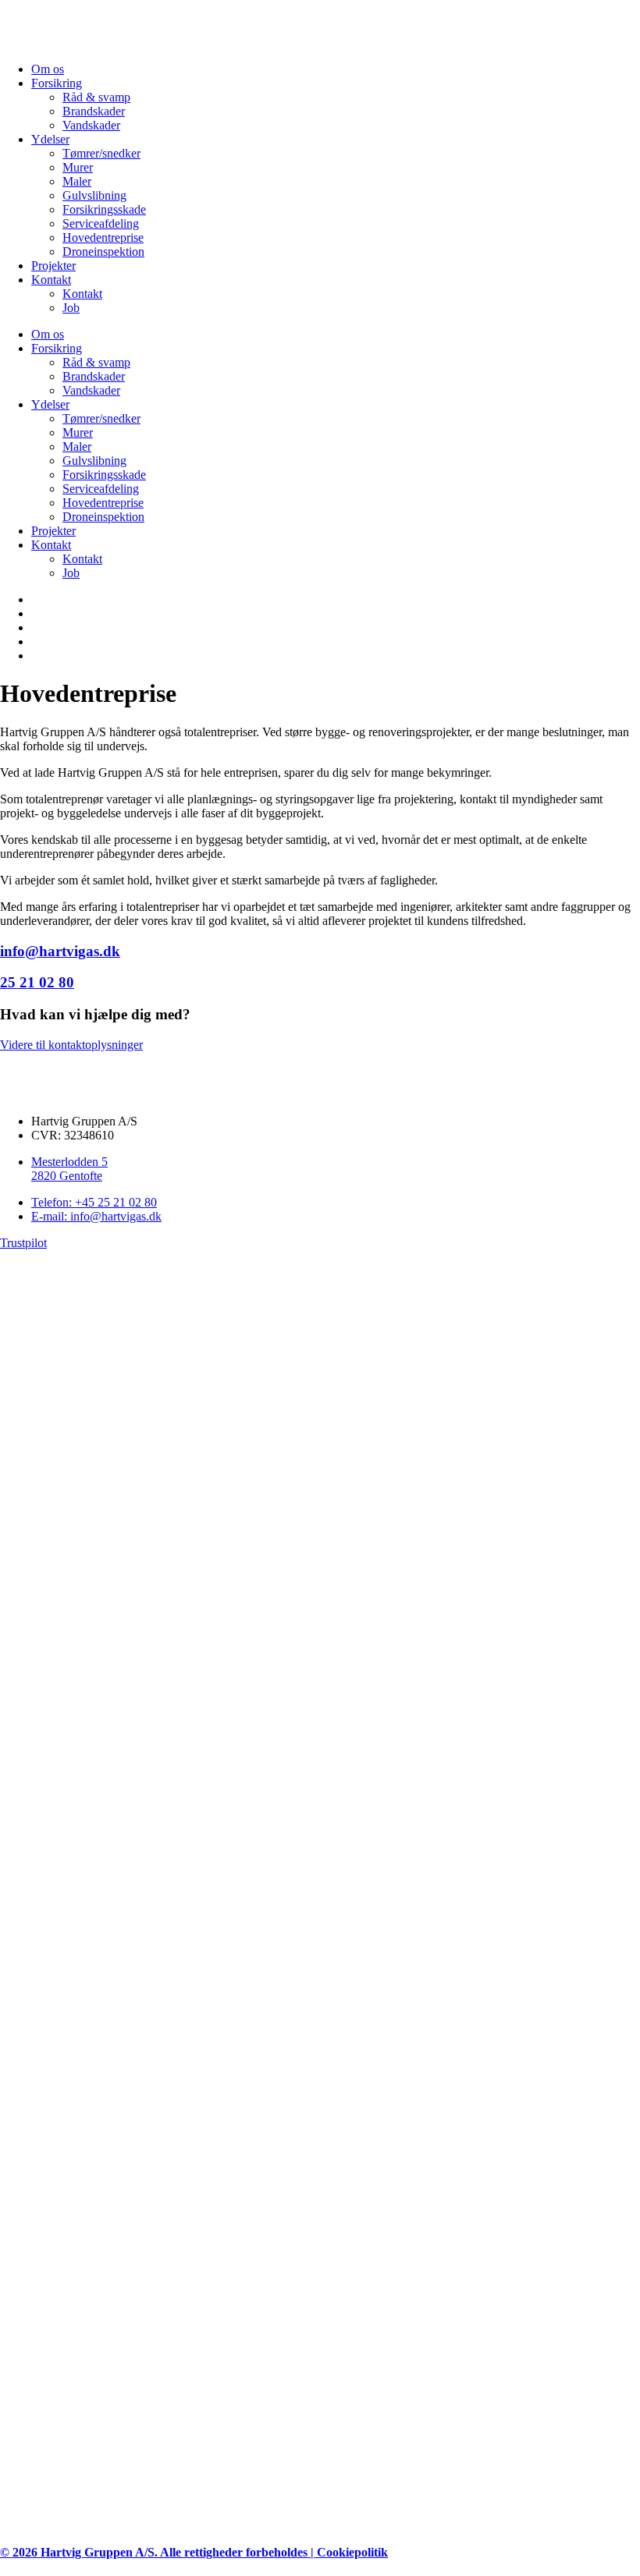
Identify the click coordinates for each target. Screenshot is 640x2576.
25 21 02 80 (37, 982)
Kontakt (51, 280)
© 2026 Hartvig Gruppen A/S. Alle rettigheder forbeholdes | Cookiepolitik (194, 2552)
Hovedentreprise (103, 237)
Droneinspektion (103, 252)
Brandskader (94, 111)
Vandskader (91, 125)
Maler (77, 181)
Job (71, 308)
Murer (78, 167)
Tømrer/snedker (101, 153)
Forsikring (57, 83)
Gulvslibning (94, 195)
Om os (48, 69)
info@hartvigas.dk (60, 951)
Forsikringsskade (104, 209)
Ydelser (50, 139)
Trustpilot (23, 1243)
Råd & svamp (96, 97)
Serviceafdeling (101, 223)
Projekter (53, 266)
